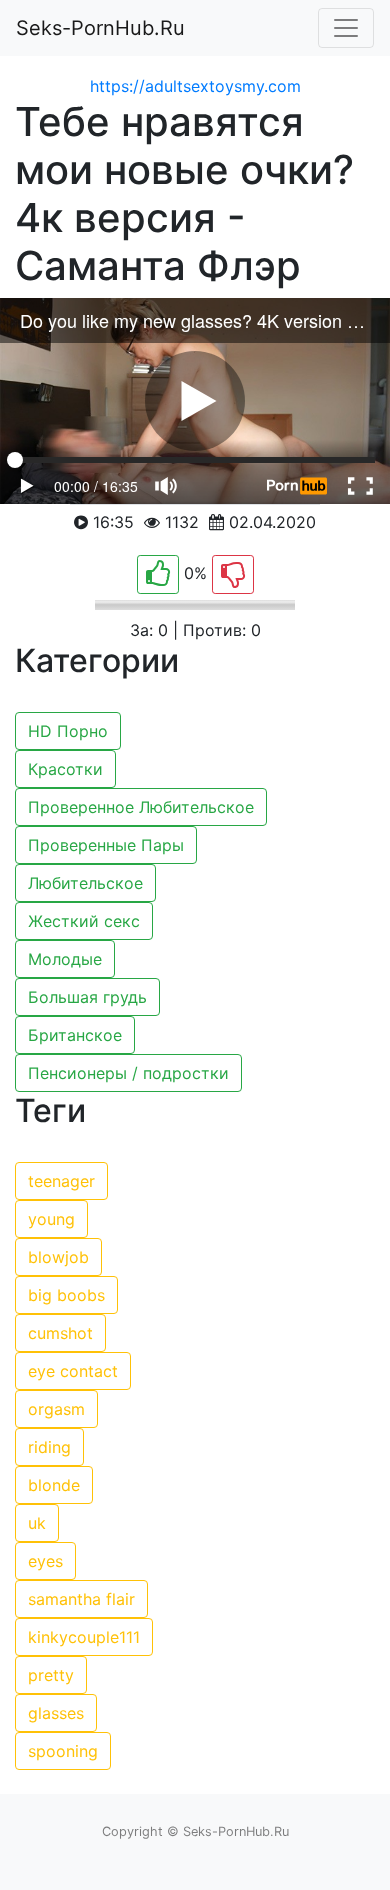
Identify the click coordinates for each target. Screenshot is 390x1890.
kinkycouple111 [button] (84, 1637)
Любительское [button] (85, 883)
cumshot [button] (60, 1333)
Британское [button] (75, 1035)
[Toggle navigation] (346, 28)
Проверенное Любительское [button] (141, 807)
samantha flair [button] (81, 1599)
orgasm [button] (56, 1409)
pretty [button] (51, 1675)
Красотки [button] (65, 769)
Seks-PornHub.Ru (100, 28)
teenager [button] (61, 1181)
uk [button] (37, 1523)
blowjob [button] (58, 1257)
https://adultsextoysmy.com (195, 86)
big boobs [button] (66, 1295)
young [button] (51, 1219)
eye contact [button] (73, 1371)
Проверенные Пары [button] (106, 845)
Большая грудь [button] (87, 997)
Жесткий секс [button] (84, 921)
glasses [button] (56, 1713)
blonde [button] (54, 1485)
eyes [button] (45, 1561)
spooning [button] (63, 1751)
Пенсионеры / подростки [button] (128, 1073)
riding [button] (49, 1447)
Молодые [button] (65, 959)
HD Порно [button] (68, 731)
